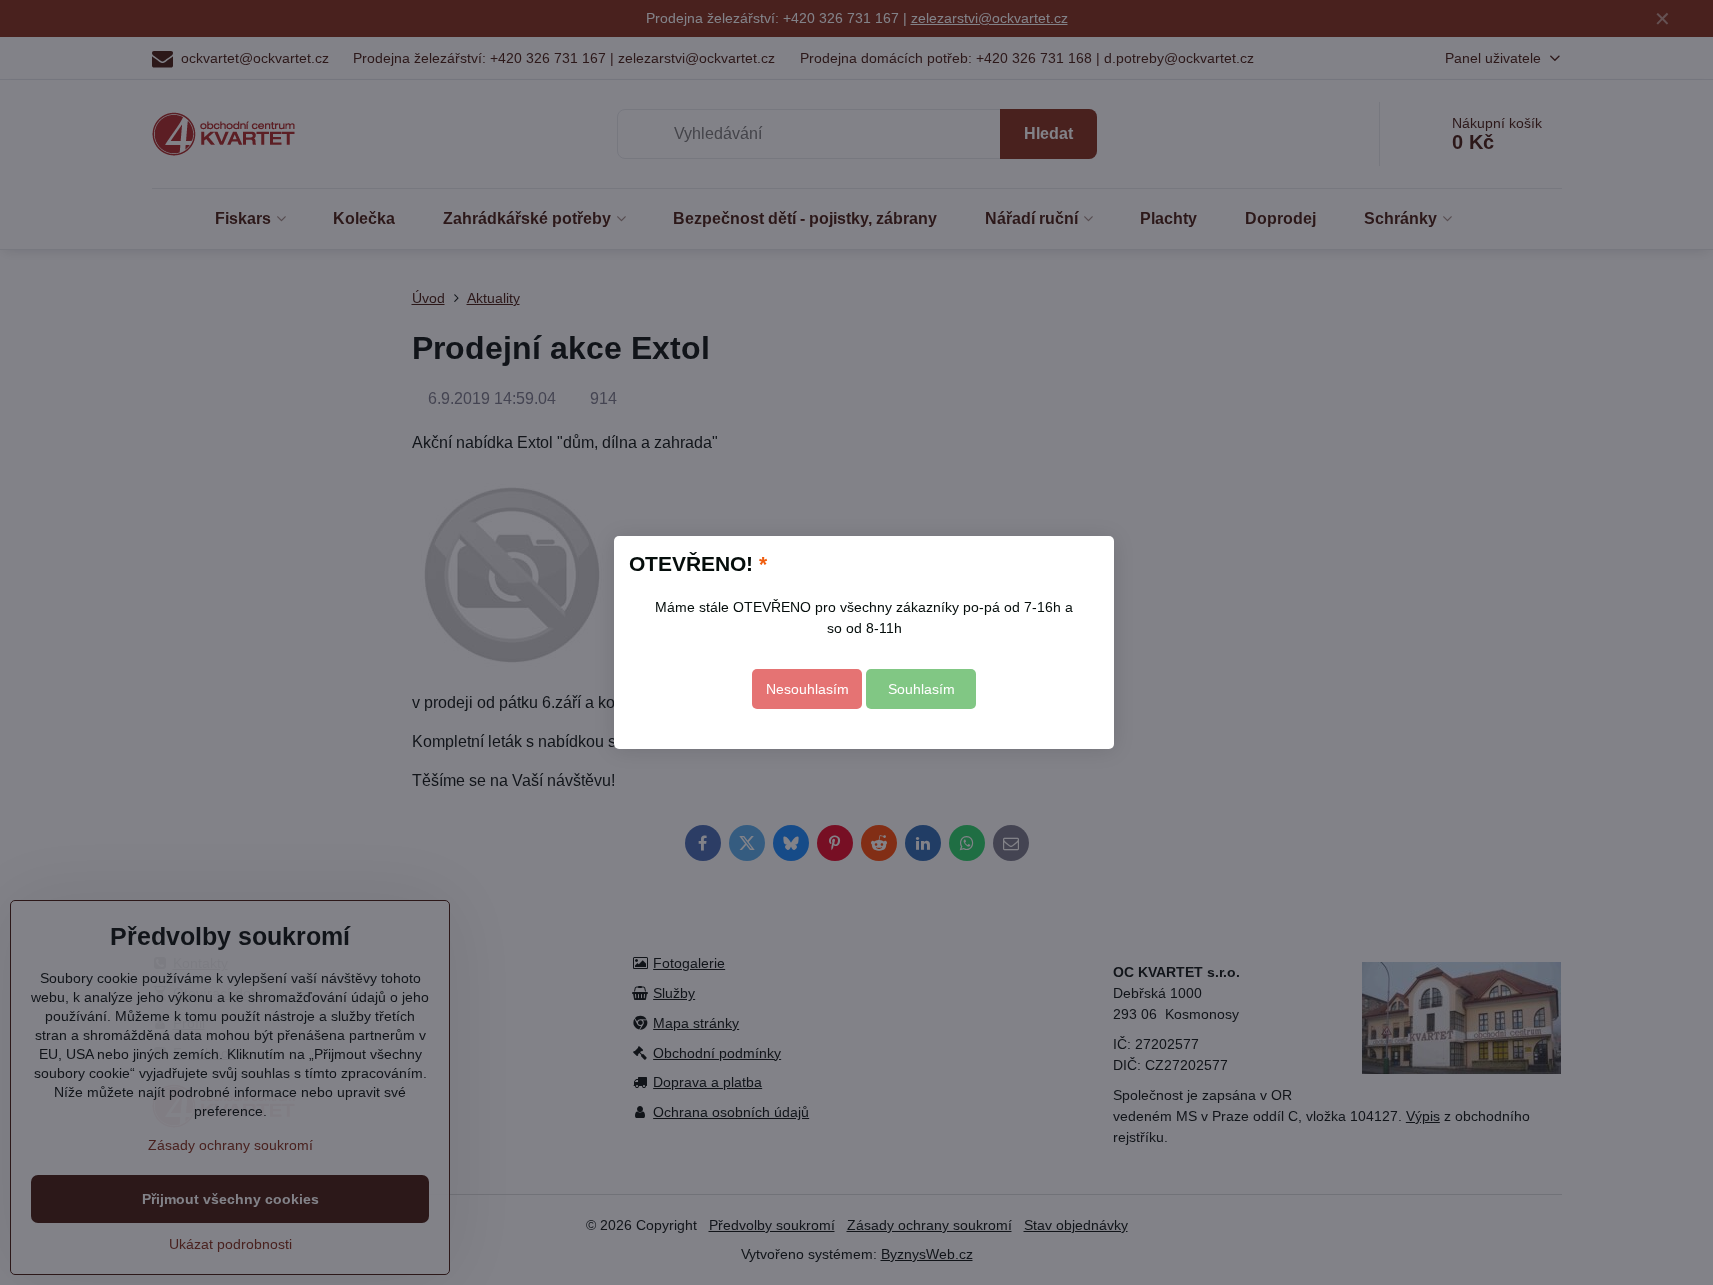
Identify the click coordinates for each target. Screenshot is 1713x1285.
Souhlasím (921, 689)
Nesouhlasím (807, 689)
